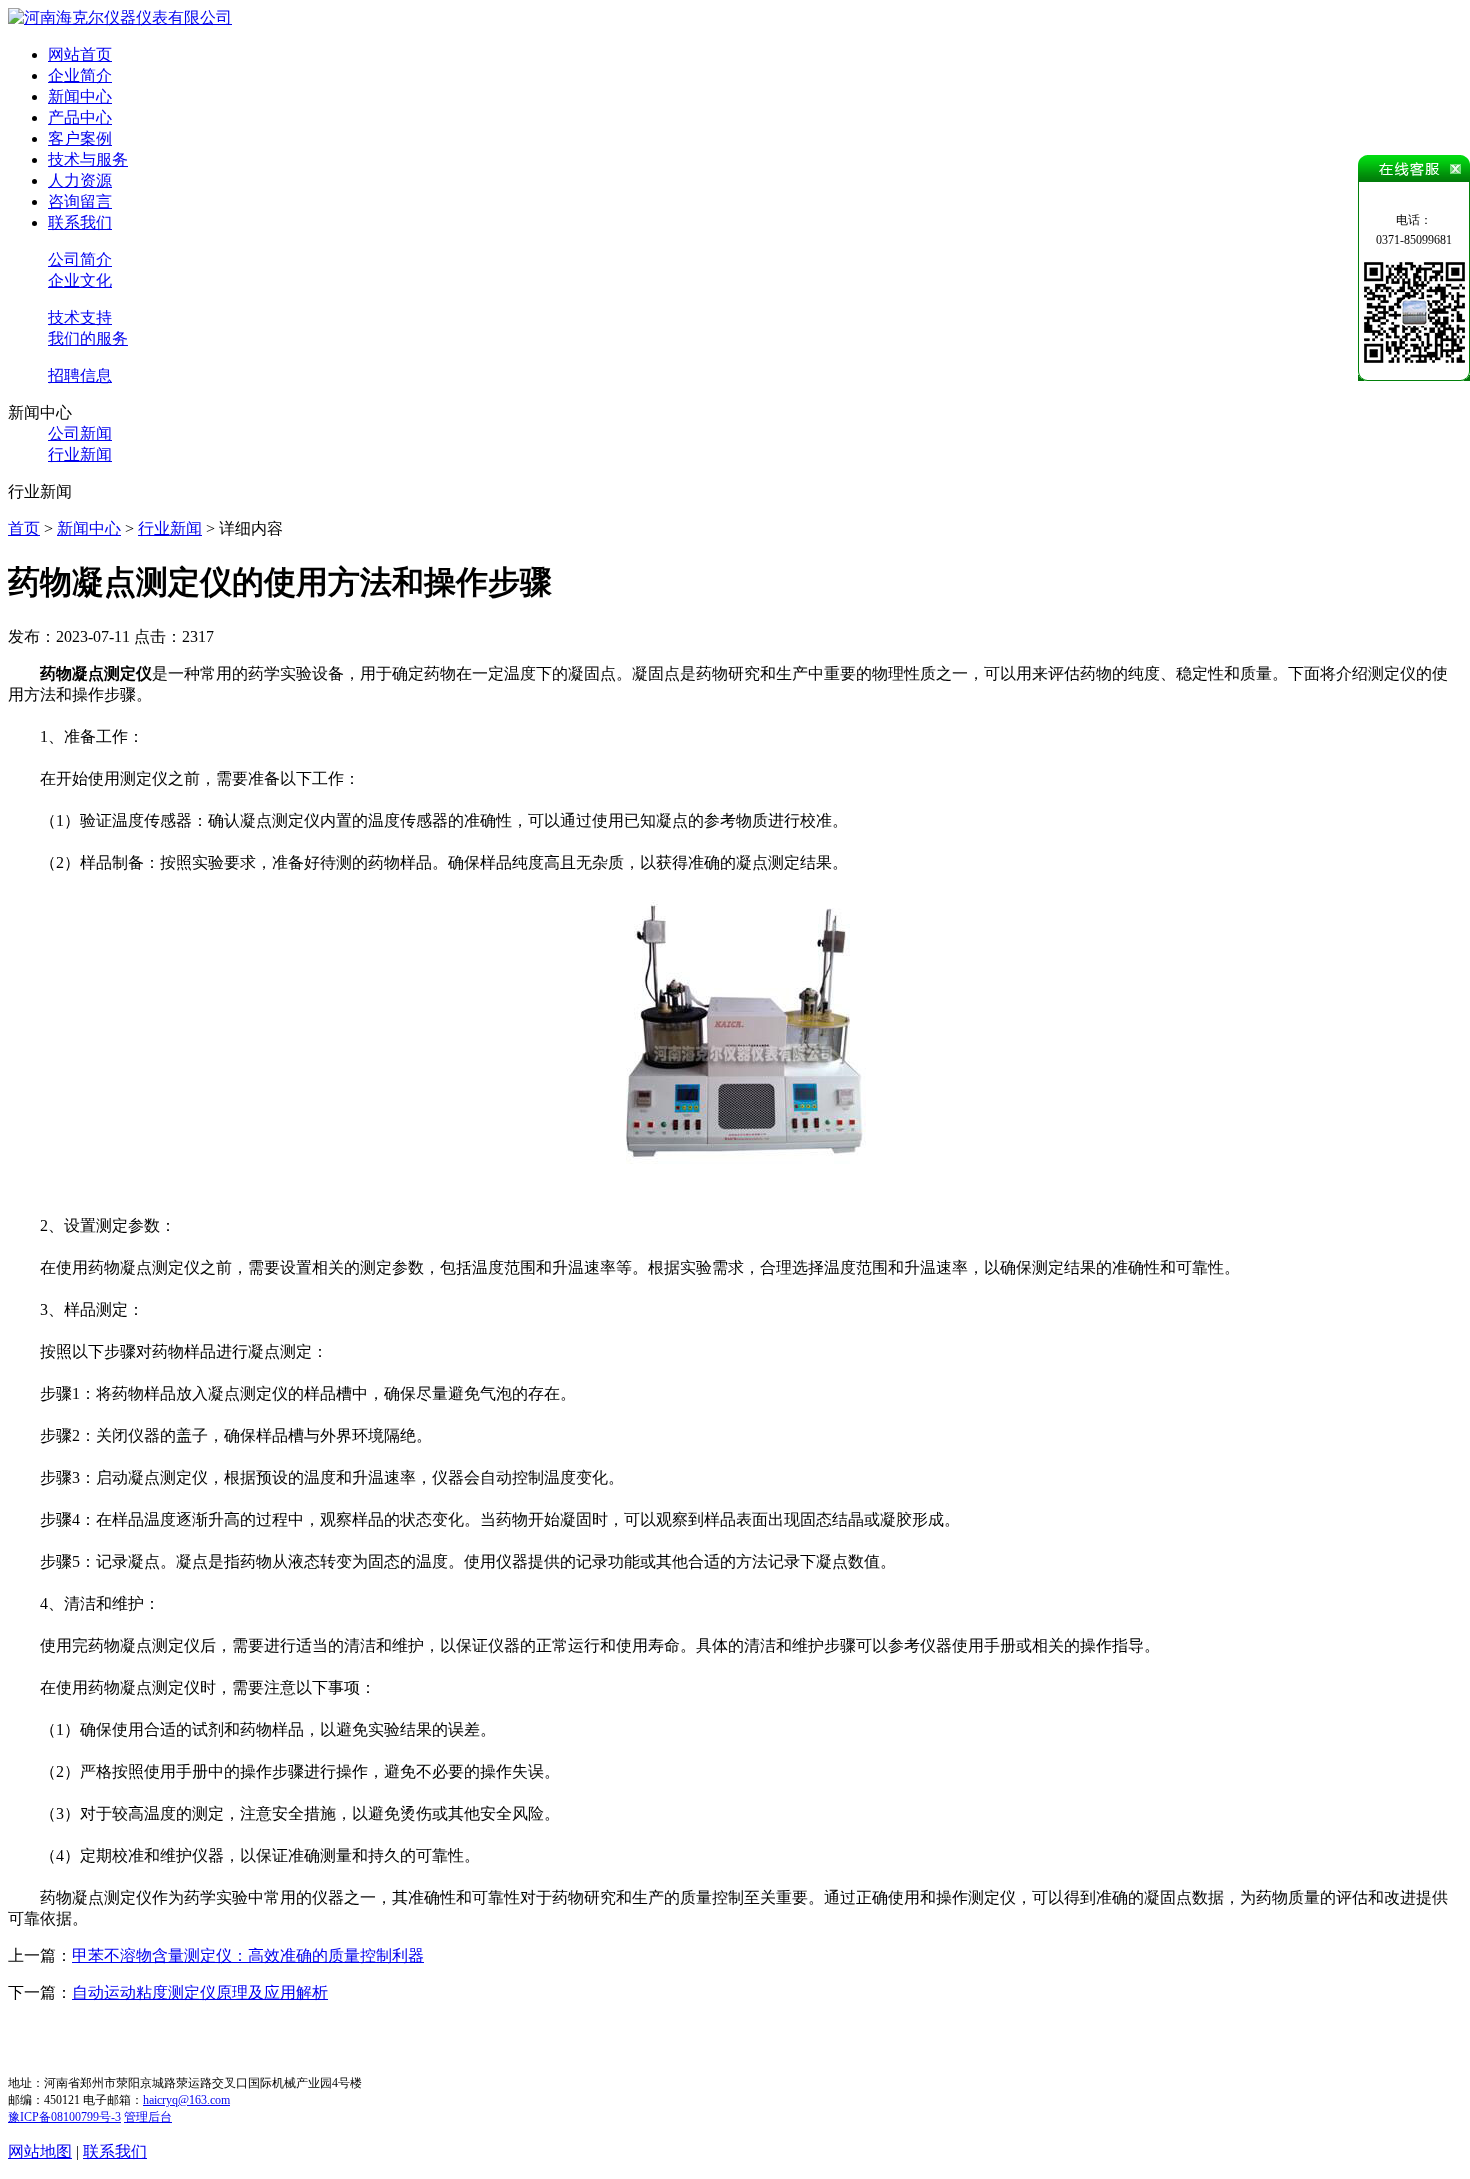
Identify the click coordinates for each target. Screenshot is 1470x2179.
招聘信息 (80, 375)
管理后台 (148, 2117)
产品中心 (80, 117)
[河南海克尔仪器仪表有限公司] (120, 17)
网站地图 (40, 2151)
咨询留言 (80, 201)
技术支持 (80, 317)
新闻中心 (80, 96)
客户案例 (80, 138)
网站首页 (80, 54)
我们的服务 (88, 338)
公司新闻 (80, 433)
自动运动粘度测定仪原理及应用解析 (200, 1992)
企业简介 (80, 75)
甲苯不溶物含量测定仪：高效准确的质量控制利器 (248, 1955)
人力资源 (80, 180)
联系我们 (80, 222)
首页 (24, 528)
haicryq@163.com (186, 2100)
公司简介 (80, 259)
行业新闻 (80, 454)
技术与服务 (88, 159)
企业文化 (80, 280)
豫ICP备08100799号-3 (64, 2117)
